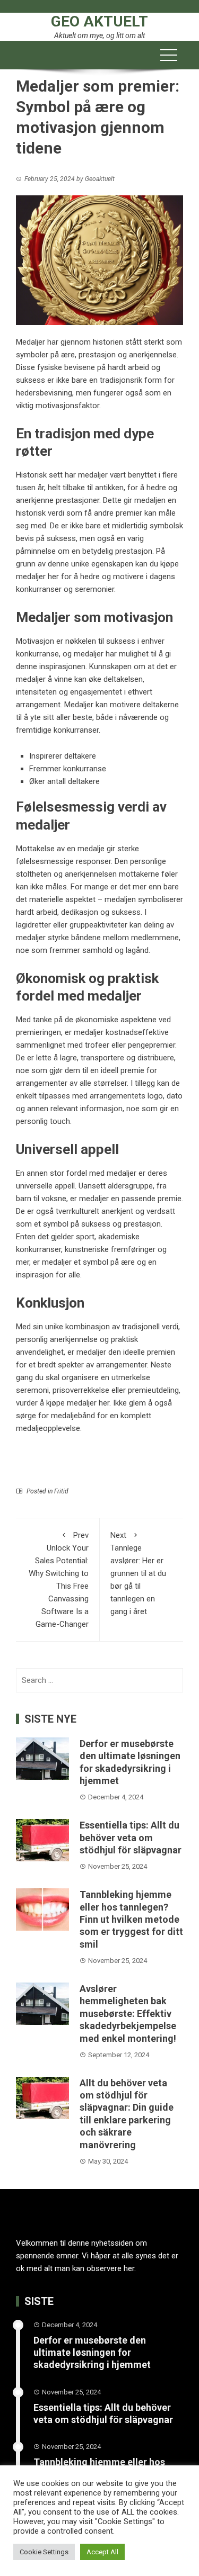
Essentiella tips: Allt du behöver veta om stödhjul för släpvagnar (131, 1838)
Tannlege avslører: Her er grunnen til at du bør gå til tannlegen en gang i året (138, 1573)
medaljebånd (73, 1416)
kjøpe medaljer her (78, 1403)
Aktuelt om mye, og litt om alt (99, 35)
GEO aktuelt (99, 21)
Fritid (61, 1491)
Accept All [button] (102, 2552)
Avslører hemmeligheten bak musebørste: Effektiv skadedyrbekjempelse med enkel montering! (128, 2014)
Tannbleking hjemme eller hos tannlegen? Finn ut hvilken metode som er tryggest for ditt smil (131, 1919)
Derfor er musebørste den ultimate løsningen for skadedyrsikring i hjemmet (92, 2353)
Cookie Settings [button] (44, 2552)
